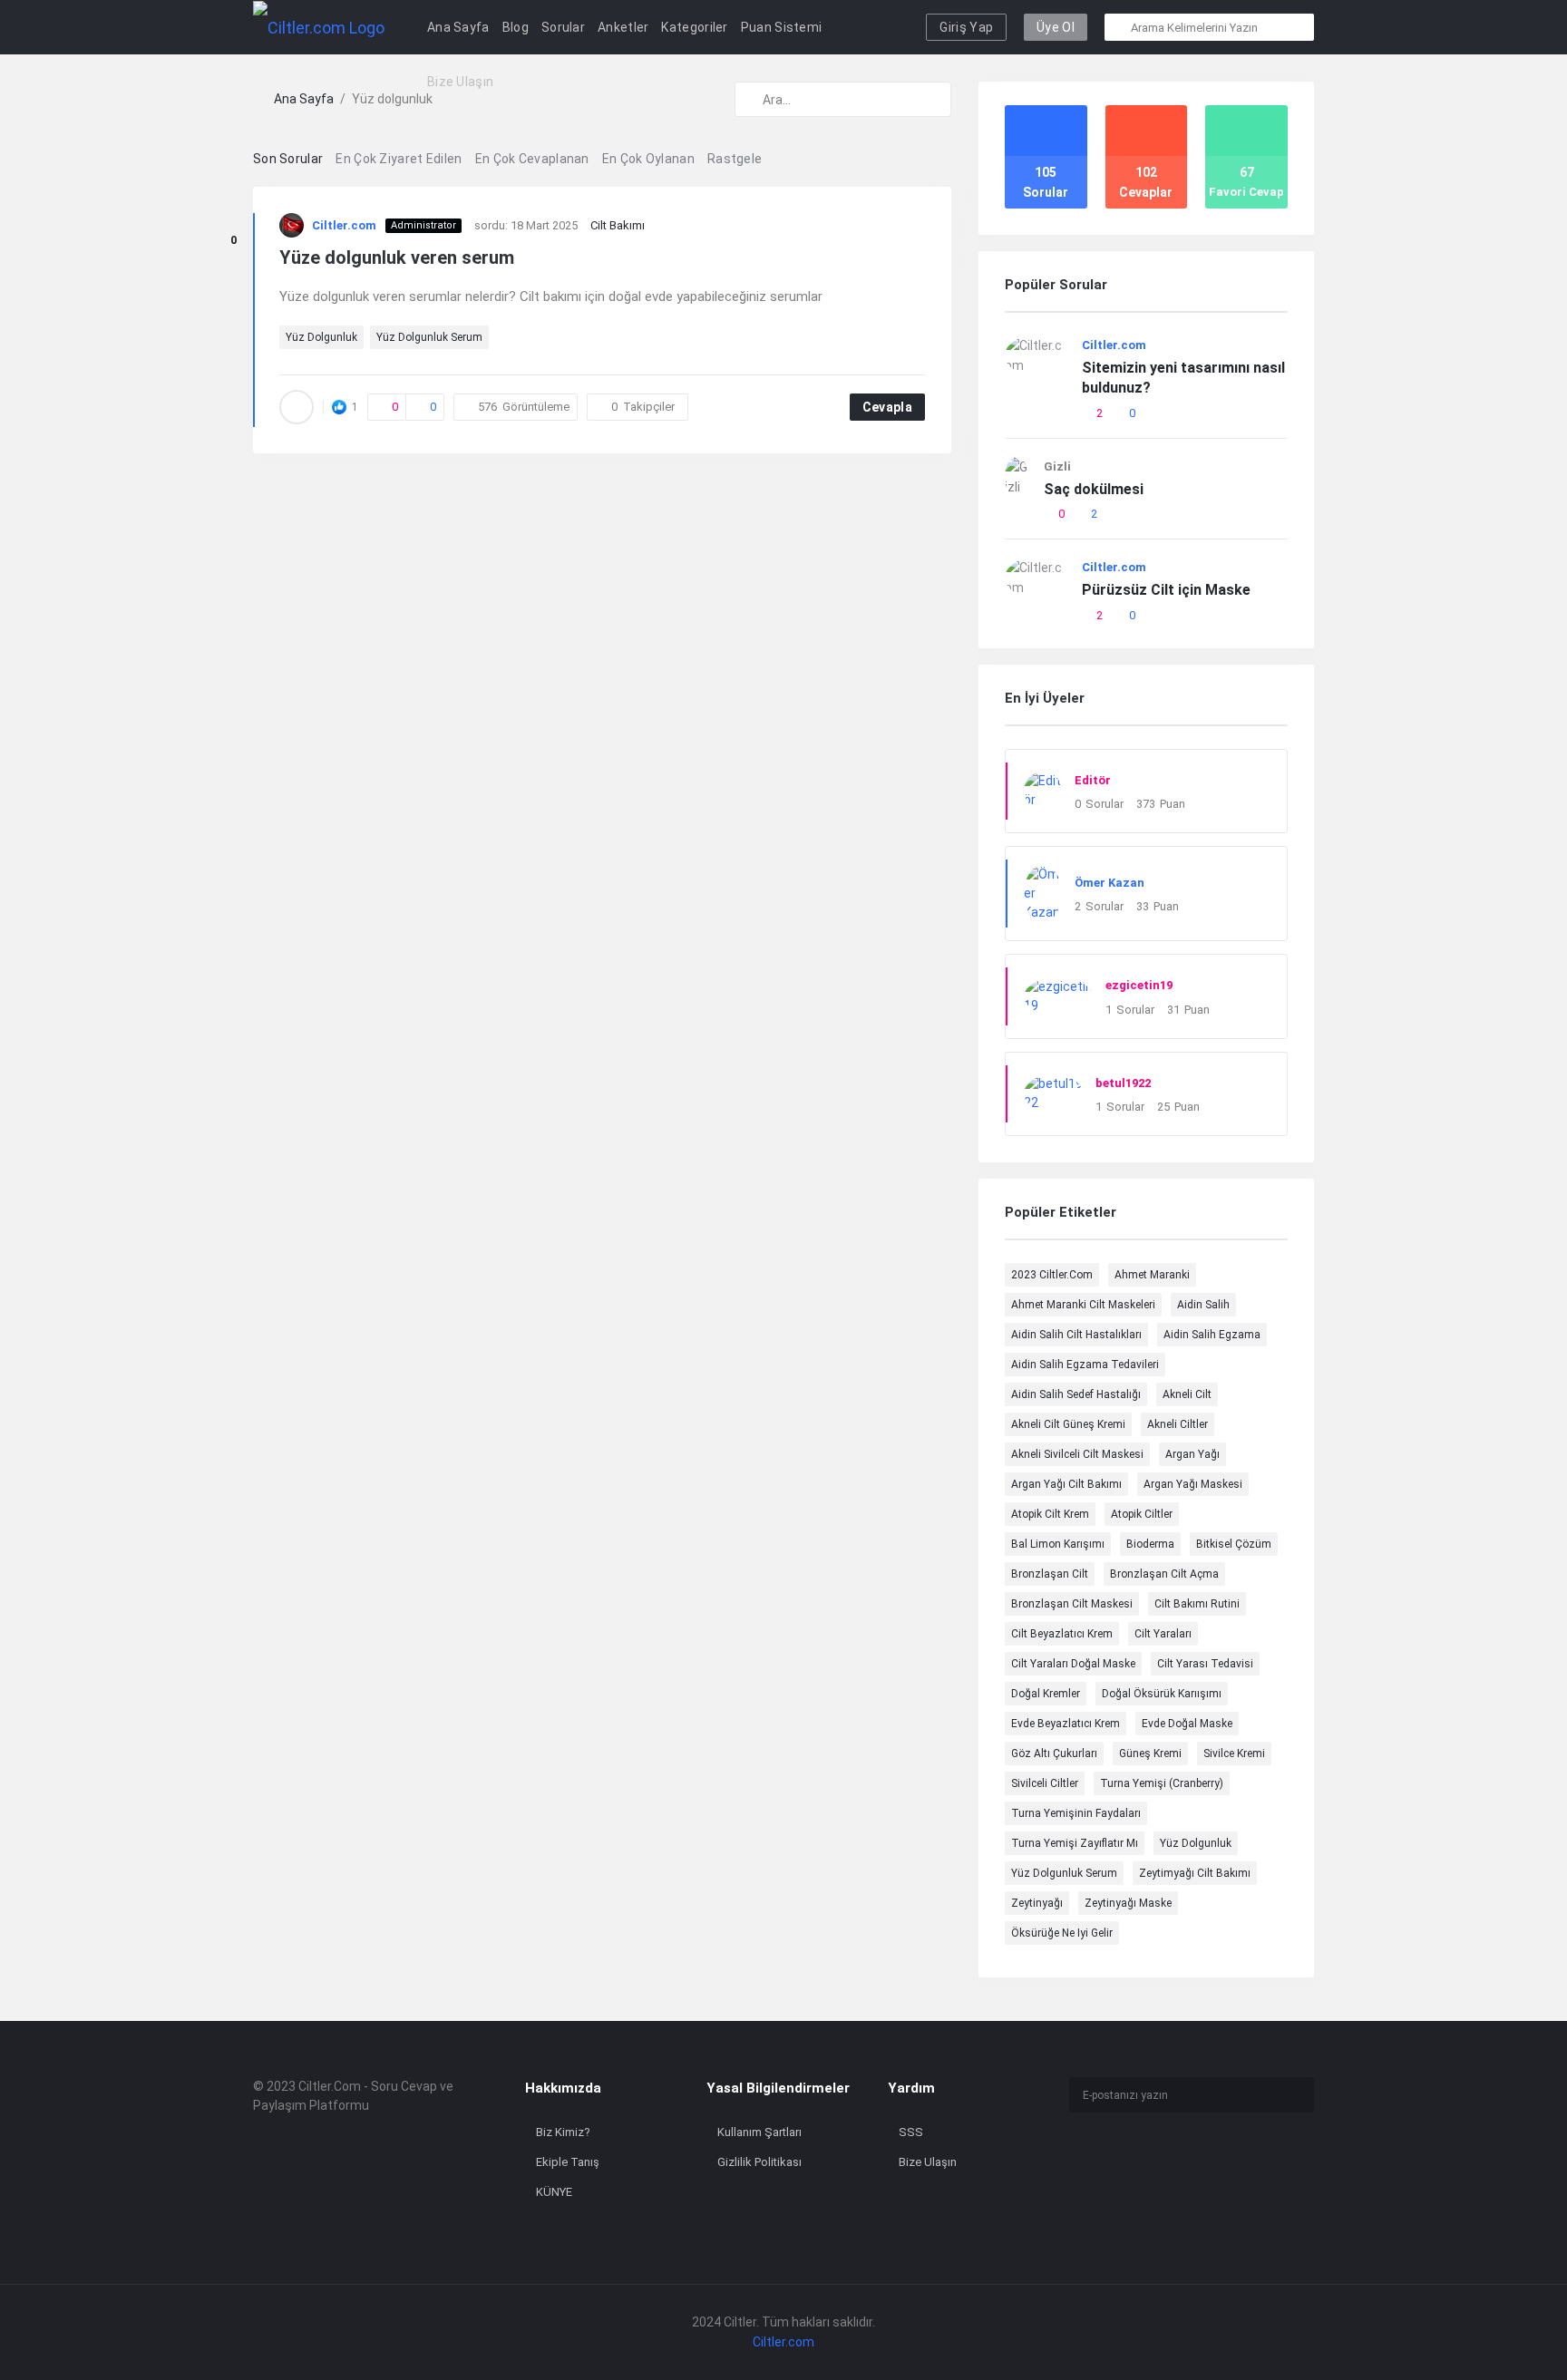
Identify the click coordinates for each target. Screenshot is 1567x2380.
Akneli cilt (1187, 1394)
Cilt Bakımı (618, 225)
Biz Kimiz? (563, 2132)
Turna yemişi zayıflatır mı (1075, 1843)
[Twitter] (1137, 2161)
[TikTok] (1168, 2161)
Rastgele (735, 159)
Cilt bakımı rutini (1197, 1604)
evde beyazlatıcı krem (1066, 1724)
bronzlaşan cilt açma (1164, 1574)
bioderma (1150, 1544)
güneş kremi (1150, 1753)
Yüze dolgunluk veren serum (397, 257)
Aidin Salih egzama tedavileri (1085, 1365)
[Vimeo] (1075, 2187)
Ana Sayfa (458, 27)
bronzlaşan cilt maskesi (1072, 1604)
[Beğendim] (233, 218)
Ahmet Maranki (1152, 1275)
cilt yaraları (1163, 1634)
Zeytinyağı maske (1128, 1903)
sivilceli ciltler (1045, 1783)
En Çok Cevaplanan (532, 159)
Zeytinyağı (1037, 1903)
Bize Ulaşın (460, 82)
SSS (911, 2132)
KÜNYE (554, 2192)
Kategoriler (694, 27)
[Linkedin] (1198, 2161)
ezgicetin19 (1139, 985)
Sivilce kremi (1234, 1753)
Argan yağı (1192, 1454)
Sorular (563, 27)
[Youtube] (1260, 2161)
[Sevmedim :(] (233, 263)
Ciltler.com (344, 225)
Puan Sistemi (782, 27)
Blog (516, 27)
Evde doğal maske (1187, 1724)
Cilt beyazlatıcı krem (1062, 1634)
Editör (1093, 780)
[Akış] (1198, 2187)
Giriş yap (966, 27)
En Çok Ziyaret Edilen (399, 159)
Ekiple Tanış (568, 2162)
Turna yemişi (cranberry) (1162, 1783)
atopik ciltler (1142, 1514)
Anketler (623, 27)
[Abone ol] (1296, 2095)
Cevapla (887, 407)
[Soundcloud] (1137, 2187)
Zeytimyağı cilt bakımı (1195, 1873)
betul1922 (1123, 1083)
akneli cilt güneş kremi (1068, 1424)
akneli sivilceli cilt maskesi (1077, 1454)
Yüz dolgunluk (321, 337)
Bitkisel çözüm (1234, 1544)
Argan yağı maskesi (1193, 1484)
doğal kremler (1046, 1694)
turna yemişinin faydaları (1076, 1813)
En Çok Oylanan (648, 159)
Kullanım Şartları (759, 2132)
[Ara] (1119, 27)
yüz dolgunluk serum (429, 337)
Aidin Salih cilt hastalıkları (1076, 1335)
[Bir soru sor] (1528, 2332)
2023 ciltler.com (1052, 1275)
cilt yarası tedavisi (1205, 1664)
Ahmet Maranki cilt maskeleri (1083, 1305)
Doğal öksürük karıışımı (1162, 1694)
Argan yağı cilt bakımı (1066, 1484)
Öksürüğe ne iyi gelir (1062, 1933)
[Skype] (1106, 2187)
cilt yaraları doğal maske (1073, 1664)
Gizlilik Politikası (759, 2162)
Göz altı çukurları (1054, 1753)
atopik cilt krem (1050, 1514)
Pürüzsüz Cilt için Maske (1166, 590)
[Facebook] (1075, 2161)
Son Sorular (288, 159)
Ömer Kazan (1110, 883)
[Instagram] (1106, 2161)
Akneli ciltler (1178, 1424)
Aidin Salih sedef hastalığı (1076, 1394)
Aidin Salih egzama (1212, 1335)
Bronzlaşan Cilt (1050, 1574)
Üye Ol (1056, 27)
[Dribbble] (1229, 2161)
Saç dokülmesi (1094, 489)
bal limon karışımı (1058, 1544)
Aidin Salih (1203, 1305)
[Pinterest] (1168, 2187)
